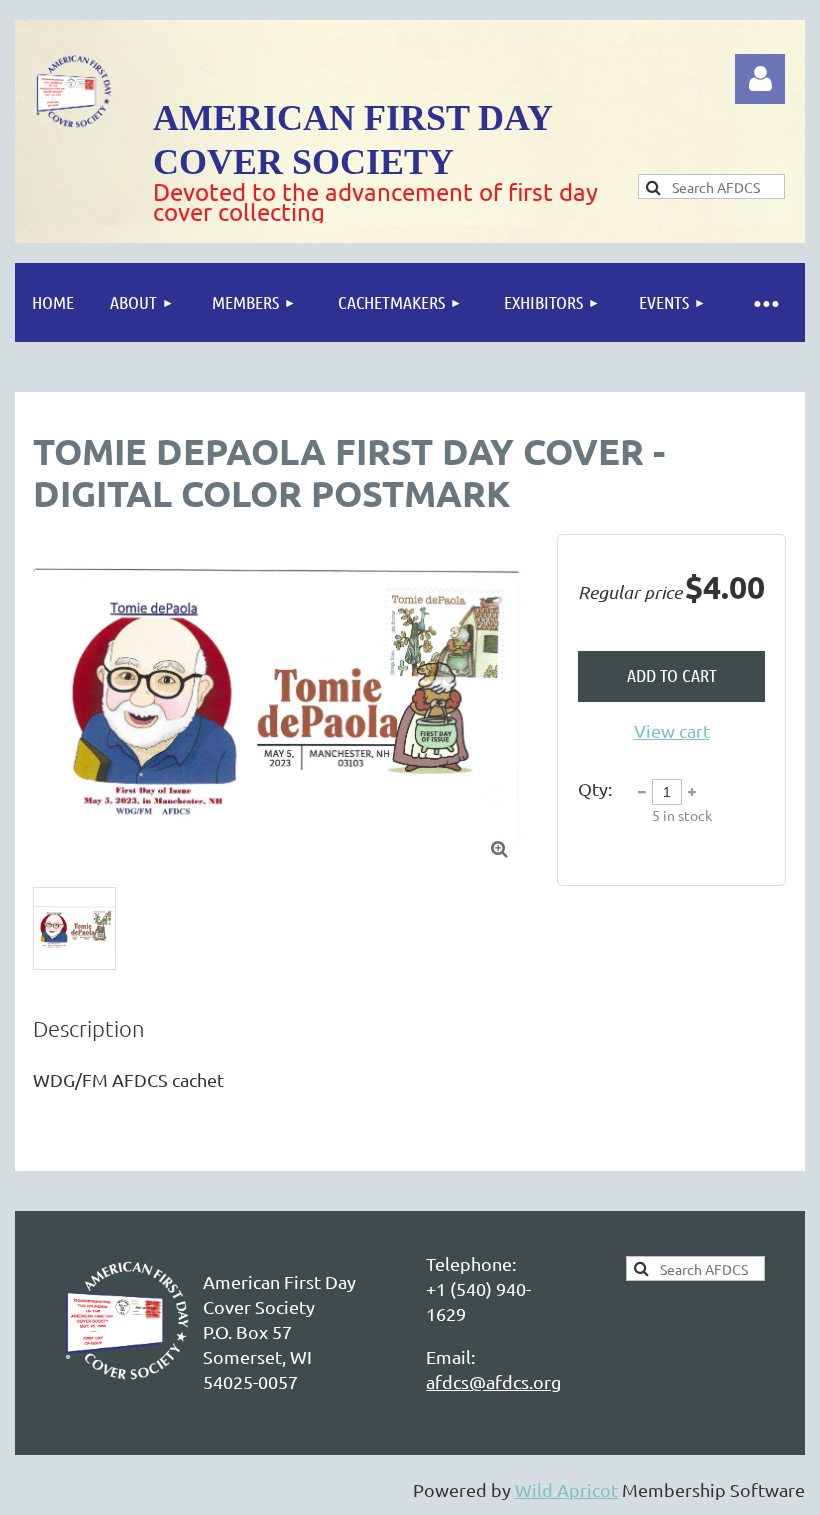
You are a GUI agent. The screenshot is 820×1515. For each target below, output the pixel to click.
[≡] (765, 302)
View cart (672, 730)
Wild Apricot (566, 1489)
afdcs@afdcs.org (493, 1381)
